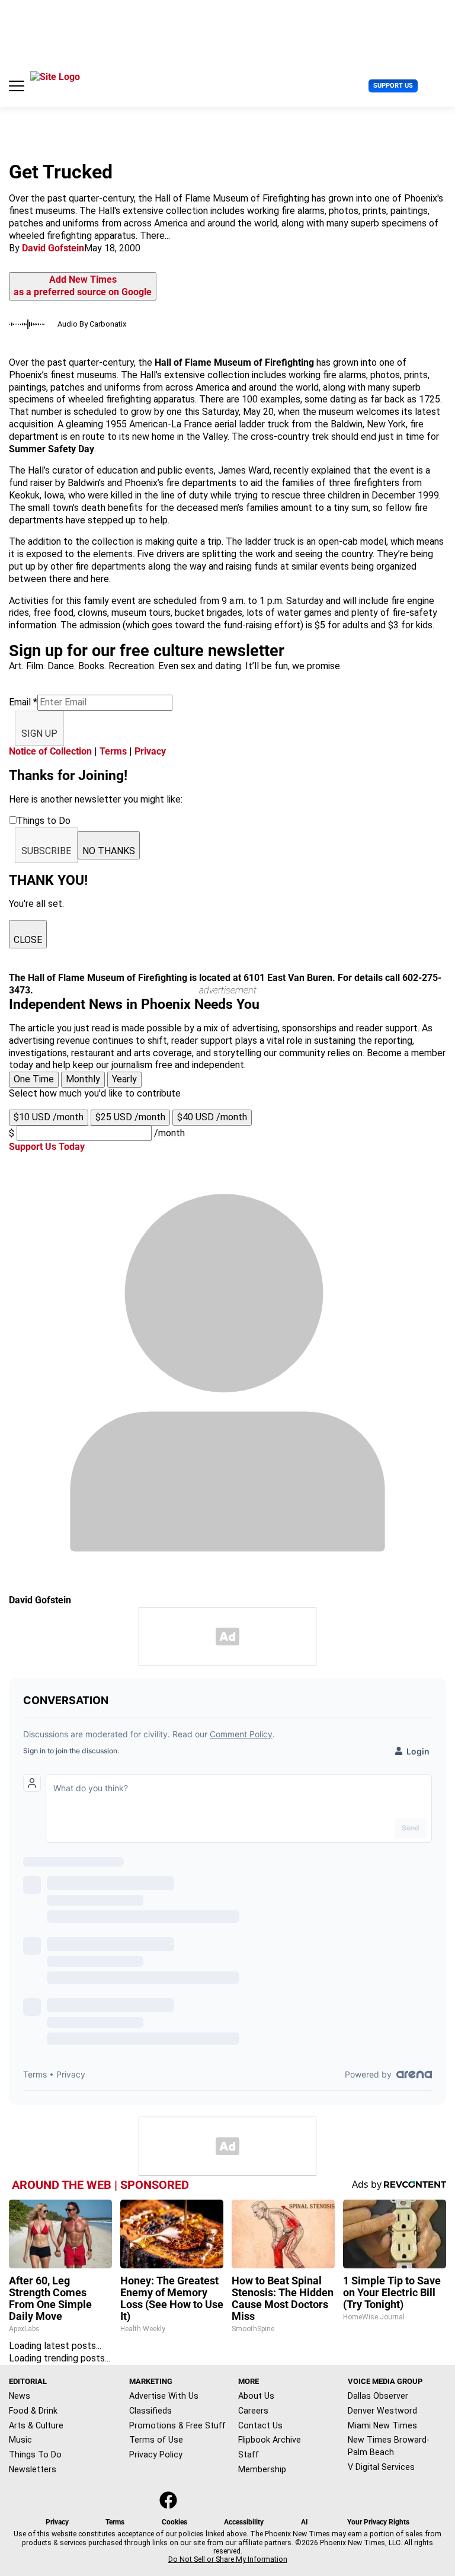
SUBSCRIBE (46, 851)
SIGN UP (39, 734)
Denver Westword (382, 2411)
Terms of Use (156, 2440)
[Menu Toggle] (17, 86)
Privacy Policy (156, 2454)
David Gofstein (53, 248)
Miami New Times (382, 2425)
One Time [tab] (34, 1079)
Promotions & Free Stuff (177, 2425)
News (20, 2396)
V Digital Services (381, 2467)
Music (20, 2440)
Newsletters (33, 2469)
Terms (113, 751)
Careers (253, 2411)
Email (23, 702)
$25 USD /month (130, 1117)
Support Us (393, 86)
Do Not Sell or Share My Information (228, 2559)
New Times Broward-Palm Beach (389, 2446)
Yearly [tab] (124, 1079)
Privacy (150, 751)
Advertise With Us (164, 2396)
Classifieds (150, 2411)
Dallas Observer (378, 2396)
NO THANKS (109, 851)
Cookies (174, 2522)
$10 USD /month (49, 1117)
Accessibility (244, 2522)
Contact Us (260, 2425)
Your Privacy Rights (378, 2522)
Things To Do (35, 2454)
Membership (262, 2469)
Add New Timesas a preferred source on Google (83, 286)
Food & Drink (33, 2411)
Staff (249, 2454)
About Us (256, 2396)
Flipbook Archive (270, 2440)
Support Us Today (47, 1147)
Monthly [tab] (83, 1079)
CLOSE (28, 940)
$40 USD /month (212, 1117)
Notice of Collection (50, 751)
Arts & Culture (36, 2425)
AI (305, 2522)
